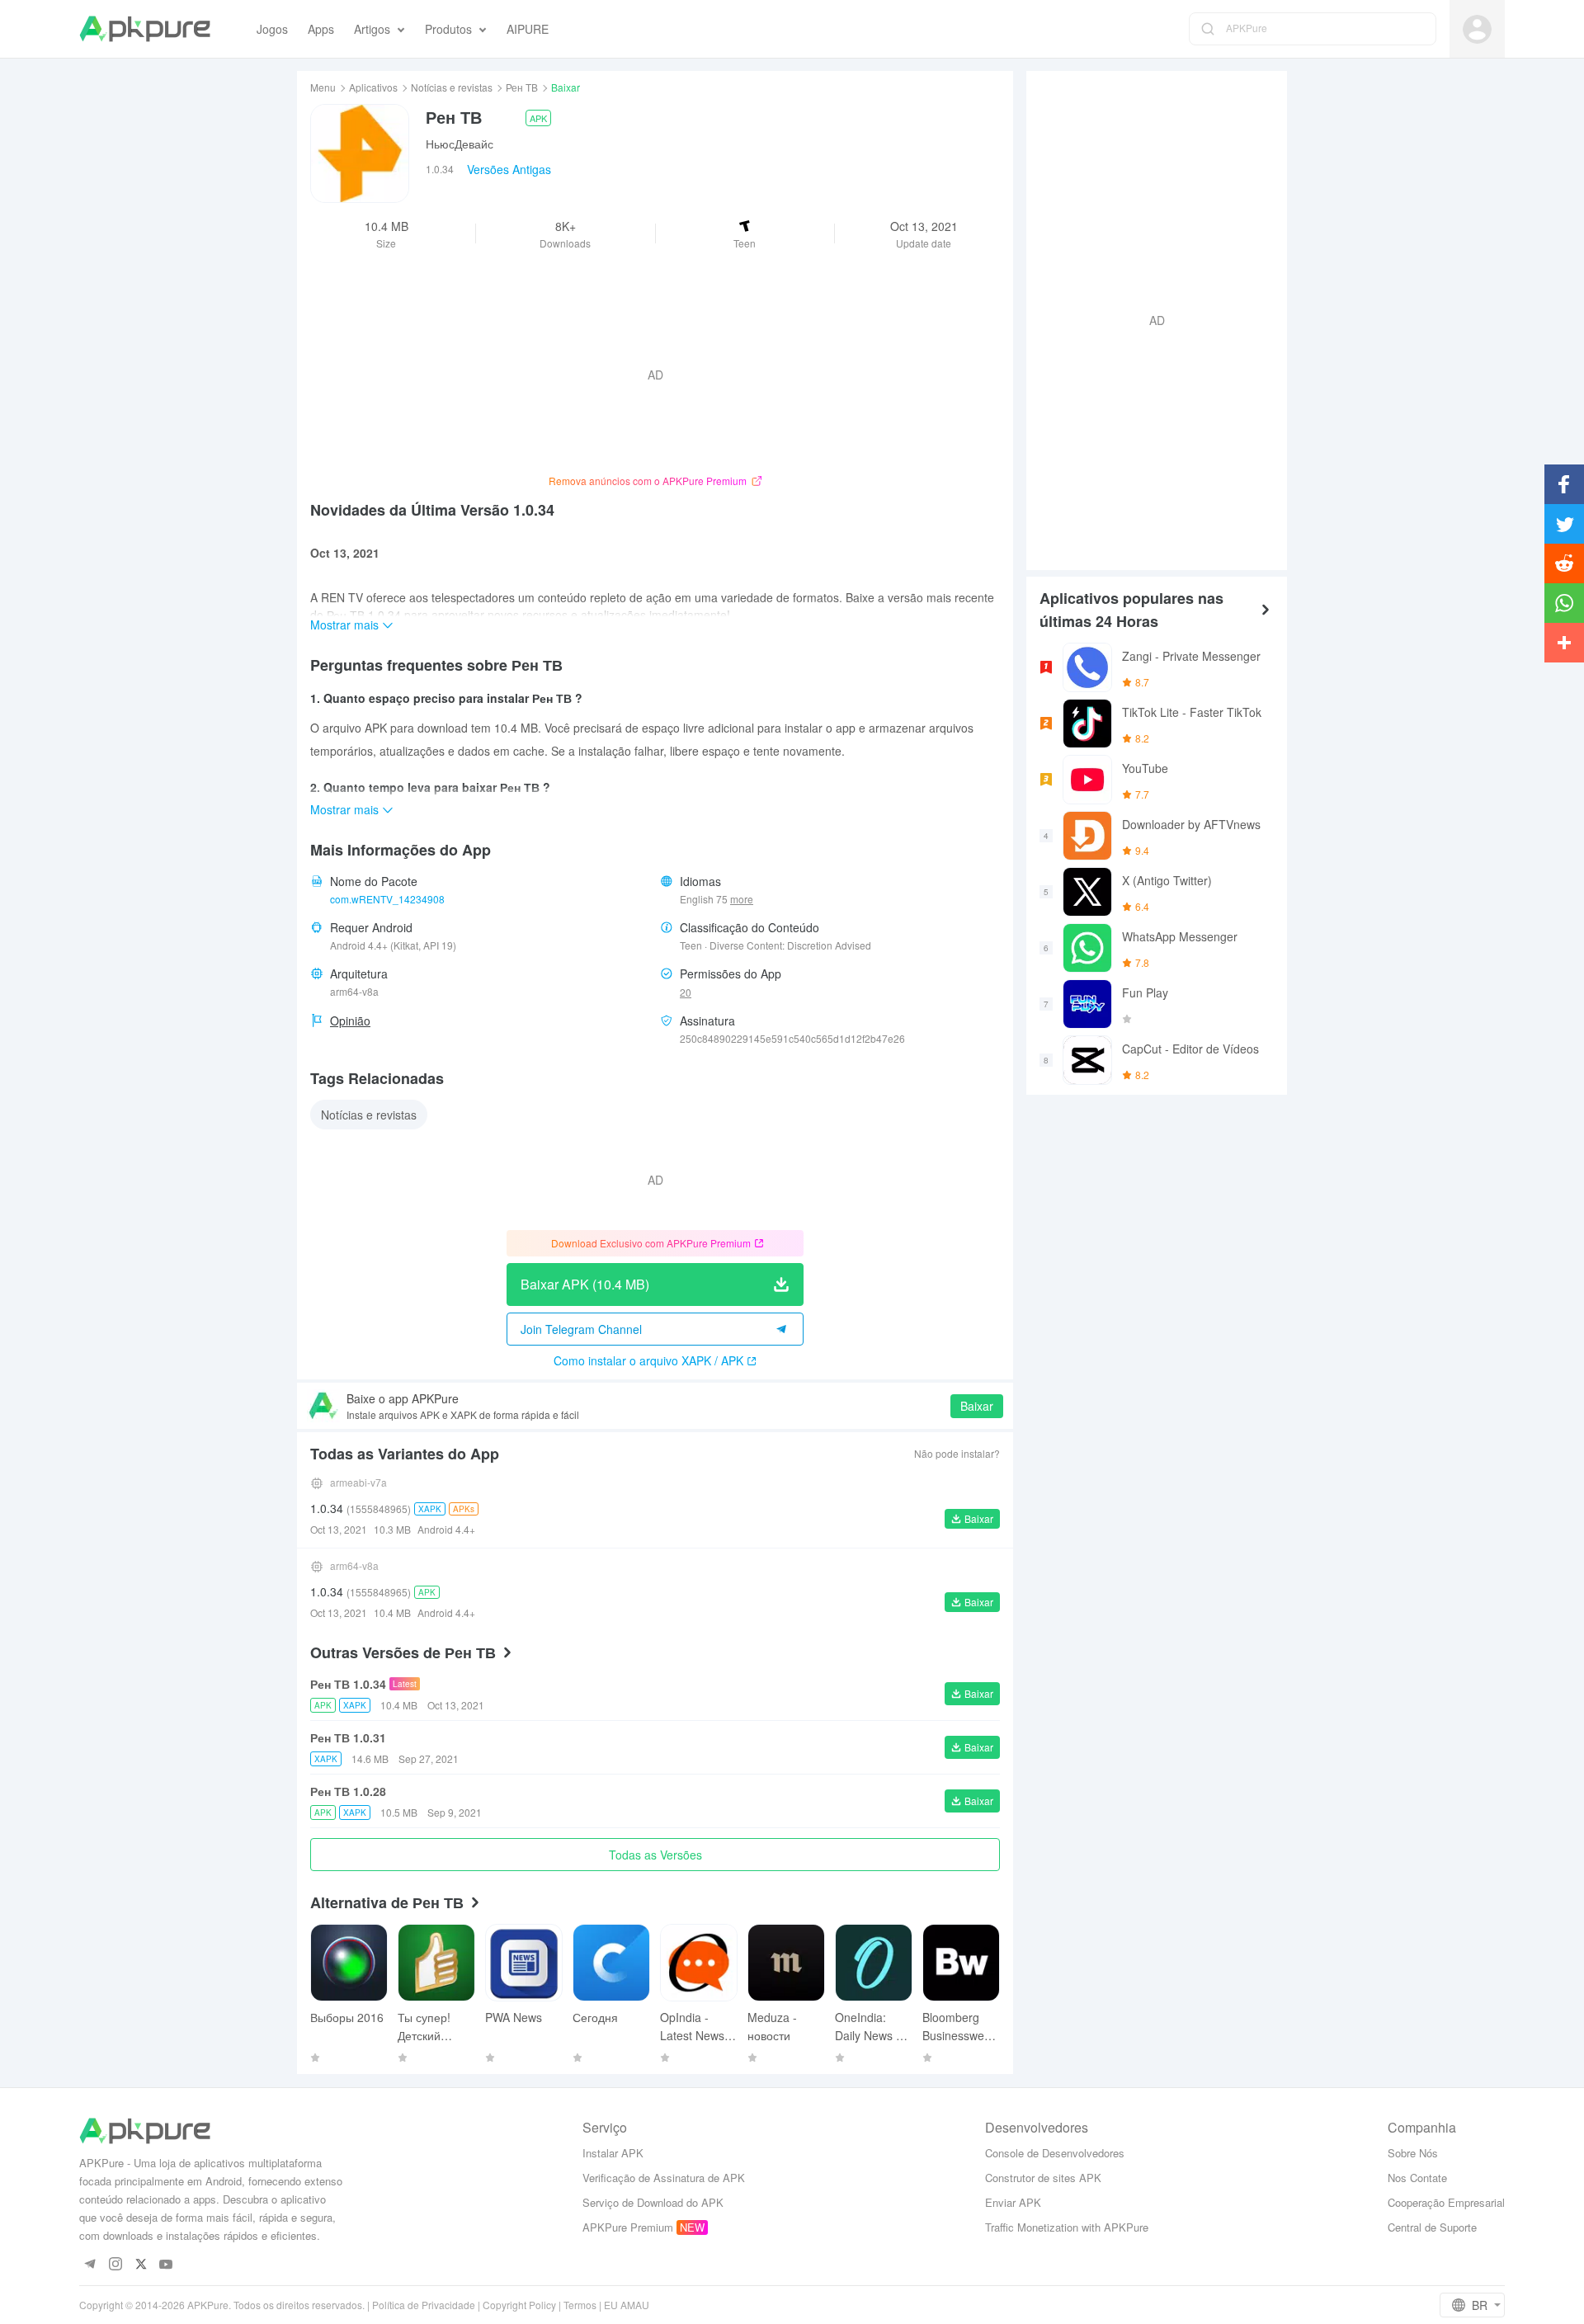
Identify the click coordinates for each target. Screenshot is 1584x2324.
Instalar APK (613, 2153)
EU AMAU (627, 2305)
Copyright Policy (519, 2305)
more (742, 899)
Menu (323, 87)
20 (686, 992)
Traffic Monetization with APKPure (1067, 2227)
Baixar (977, 1406)
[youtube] (166, 2265)
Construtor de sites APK (1043, 2178)
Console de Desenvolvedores (1055, 2153)
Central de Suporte (1432, 2227)
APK (538, 118)
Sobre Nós (1413, 2153)
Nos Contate (1417, 2178)
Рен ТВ (522, 87)
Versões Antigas (509, 169)
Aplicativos (373, 87)
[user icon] (1477, 29)
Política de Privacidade (424, 2305)
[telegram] (90, 2265)
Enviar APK (1013, 2202)
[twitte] (141, 2265)
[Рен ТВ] (360, 153)
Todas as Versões (655, 1855)
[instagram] (115, 2265)
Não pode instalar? (957, 1453)
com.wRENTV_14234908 (387, 899)
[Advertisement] (1150, 318)
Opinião (350, 1021)
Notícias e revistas (452, 87)
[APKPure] (145, 29)
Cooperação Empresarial (1446, 2202)
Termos (580, 2305)
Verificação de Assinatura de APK (664, 2178)
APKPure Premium (628, 2227)
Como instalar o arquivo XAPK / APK (648, 1360)
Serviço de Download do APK (653, 2202)
